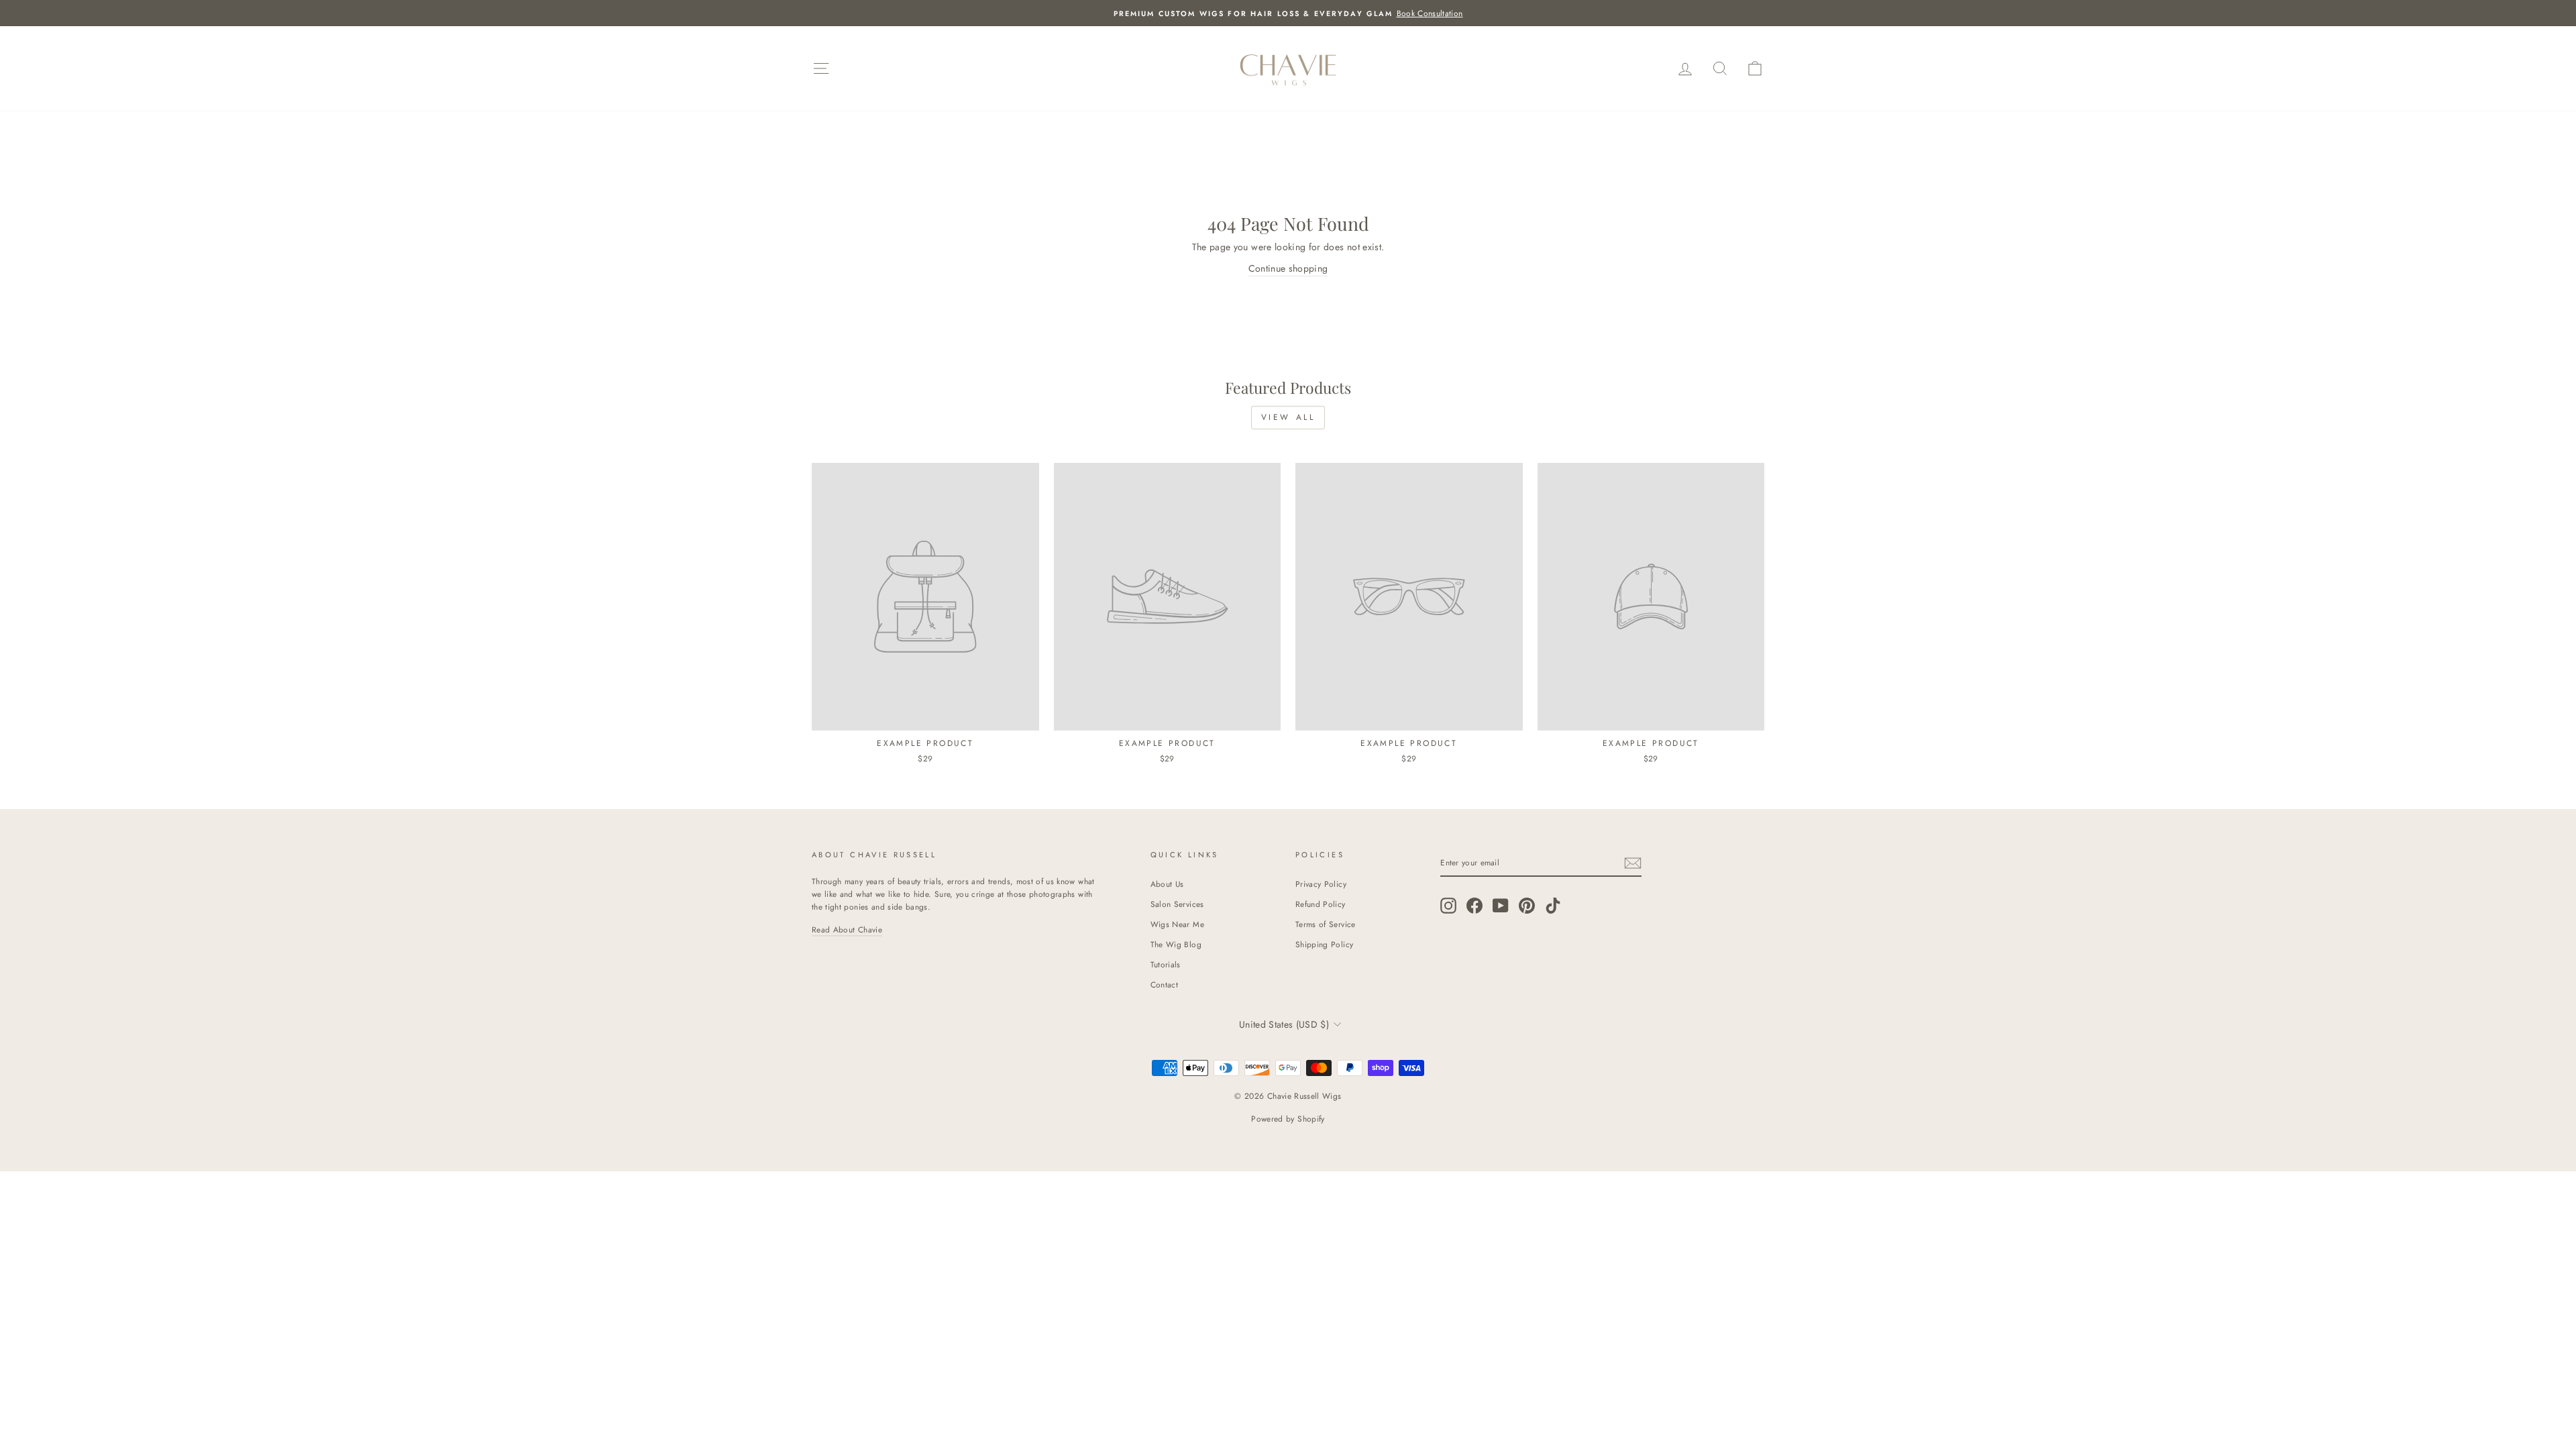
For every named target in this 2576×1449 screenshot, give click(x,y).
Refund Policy (1321, 904)
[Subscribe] (1633, 863)
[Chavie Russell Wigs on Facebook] (1474, 905)
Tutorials (1166, 964)
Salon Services (1177, 904)
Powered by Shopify (1288, 1119)
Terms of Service (1326, 924)
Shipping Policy (1324, 944)
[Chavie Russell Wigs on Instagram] (1448, 905)
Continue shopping (1288, 268)
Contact (1164, 984)
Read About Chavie (847, 929)
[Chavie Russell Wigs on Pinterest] (1527, 905)
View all (1288, 417)
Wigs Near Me (1177, 924)
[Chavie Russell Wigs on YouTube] (1501, 905)
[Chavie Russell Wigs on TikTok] (1553, 905)
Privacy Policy (1321, 884)
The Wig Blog (1176, 944)
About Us (1167, 884)
